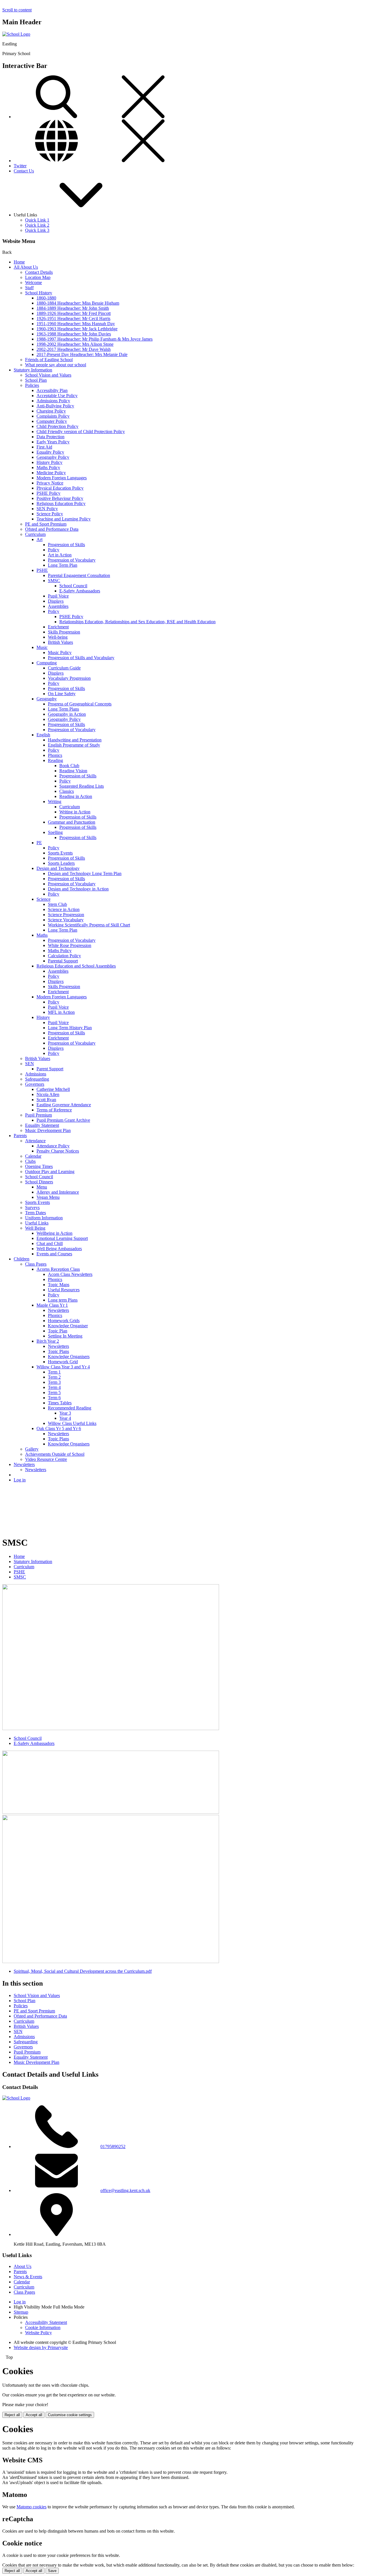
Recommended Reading (70, 1408)
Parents (20, 1136)
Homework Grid (63, 1362)
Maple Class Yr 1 (52, 1305)
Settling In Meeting (65, 1336)
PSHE (42, 570)
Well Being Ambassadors (59, 1249)
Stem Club (57, 904)
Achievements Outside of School (55, 1454)
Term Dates (36, 1213)
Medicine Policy (51, 473)
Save (52, 2571)
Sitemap (21, 2312)
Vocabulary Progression (69, 678)
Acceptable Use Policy (57, 396)
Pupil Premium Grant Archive (63, 1120)
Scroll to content (17, 10)
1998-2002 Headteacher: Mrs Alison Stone (75, 344)
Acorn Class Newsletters (70, 1274)
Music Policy (60, 652)
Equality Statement (42, 1125)
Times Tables (60, 1403)
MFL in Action (61, 1012)
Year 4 (65, 1418)
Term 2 (54, 1377)
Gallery (32, 1449)
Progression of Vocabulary (72, 560)
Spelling (55, 832)
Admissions (36, 1074)
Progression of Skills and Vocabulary (81, 658)
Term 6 (54, 1398)
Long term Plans (63, 1300)
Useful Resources (64, 1290)
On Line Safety (62, 694)
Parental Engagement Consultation (79, 575)
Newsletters (58, 1310)
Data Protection (50, 437)
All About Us (26, 267)
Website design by (41, 2347)
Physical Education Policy (60, 488)
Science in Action (64, 909)
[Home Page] (16, 34)
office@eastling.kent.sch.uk (125, 2190)
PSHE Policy (48, 493)
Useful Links (37, 1223)
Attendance (35, 1141)
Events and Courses (54, 1254)
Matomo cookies (32, 2507)
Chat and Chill (50, 1243)
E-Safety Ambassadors (80, 591)
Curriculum (35, 534)
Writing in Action (75, 812)
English (43, 735)
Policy (54, 550)
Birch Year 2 (48, 1341)
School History (39, 293)
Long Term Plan (63, 565)
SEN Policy (47, 509)
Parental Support (63, 961)
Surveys (32, 1207)
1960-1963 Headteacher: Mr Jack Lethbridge (77, 329)
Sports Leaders (61, 863)
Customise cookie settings (70, 2415)
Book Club (69, 766)
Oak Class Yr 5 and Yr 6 (59, 1428)
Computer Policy (52, 421)
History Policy (49, 462)
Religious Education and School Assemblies (76, 966)
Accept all (34, 2415)
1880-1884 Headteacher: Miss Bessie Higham (78, 303)
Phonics (55, 755)
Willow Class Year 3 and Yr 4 (63, 1367)
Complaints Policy (53, 416)
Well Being (35, 1228)
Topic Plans (58, 1351)
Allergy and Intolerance (58, 1192)
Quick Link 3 (37, 230)
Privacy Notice (50, 483)
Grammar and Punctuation (72, 822)
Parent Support (50, 1069)
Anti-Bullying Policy (55, 406)
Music (42, 647)
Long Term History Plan (70, 1028)
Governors (35, 1084)
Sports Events (60, 853)
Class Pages (36, 1264)
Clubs (30, 1161)
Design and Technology (58, 868)
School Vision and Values (48, 375)
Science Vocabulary (66, 920)
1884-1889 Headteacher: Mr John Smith (73, 308)
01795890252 (113, 2146)
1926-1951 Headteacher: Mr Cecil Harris (73, 318)
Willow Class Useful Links (72, 1423)
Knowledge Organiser (68, 1326)
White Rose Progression (70, 945)
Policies (32, 385)
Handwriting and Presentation (75, 740)
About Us (23, 2266)
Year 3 (65, 1413)
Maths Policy (48, 467)
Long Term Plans (63, 709)
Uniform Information (44, 1218)
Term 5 (54, 1392)
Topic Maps (59, 1285)
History (43, 1017)
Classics (67, 791)
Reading (55, 760)
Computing (47, 663)
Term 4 (54, 1387)
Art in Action (60, 555)
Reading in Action (76, 796)
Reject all (12, 2415)
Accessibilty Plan (52, 390)
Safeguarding (37, 1079)
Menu (42, 1187)
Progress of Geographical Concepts (80, 704)
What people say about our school (56, 365)
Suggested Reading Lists (82, 786)
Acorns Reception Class (58, 1269)
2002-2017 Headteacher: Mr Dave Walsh (74, 349)
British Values (60, 642)
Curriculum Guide (64, 668)
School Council (73, 586)
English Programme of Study (74, 745)
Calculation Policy (64, 956)
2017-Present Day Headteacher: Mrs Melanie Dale (82, 354)
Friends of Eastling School (49, 360)
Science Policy (50, 514)
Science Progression (66, 915)
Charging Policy (51, 411)
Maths (42, 935)
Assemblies (58, 606)
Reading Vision (73, 771)
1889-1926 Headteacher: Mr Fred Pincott (74, 313)
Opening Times (39, 1166)
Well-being (58, 637)
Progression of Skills (66, 545)
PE (39, 843)
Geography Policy (53, 457)
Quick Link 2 (37, 225)
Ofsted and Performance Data (52, 529)
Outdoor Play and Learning (50, 1172)
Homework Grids (64, 1321)
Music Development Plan (48, 1130)
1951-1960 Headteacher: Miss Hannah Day (76, 324)
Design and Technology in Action (78, 889)
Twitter (20, 166)
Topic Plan (58, 1331)
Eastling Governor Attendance (64, 1105)
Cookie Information (43, 2327)
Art (39, 539)
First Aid (44, 447)
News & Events (28, 2277)
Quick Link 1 (37, 220)
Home (19, 262)
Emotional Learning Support (62, 1238)
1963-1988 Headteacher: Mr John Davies (74, 334)
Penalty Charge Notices (58, 1151)
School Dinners (39, 1182)
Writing (55, 802)
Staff (29, 288)
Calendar (33, 1156)
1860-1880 (46, 298)
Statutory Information (33, 370)
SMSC (54, 581)
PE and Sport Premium (46, 524)
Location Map (38, 277)
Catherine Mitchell (53, 1089)
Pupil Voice (58, 596)
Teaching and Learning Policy (64, 519)
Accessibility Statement (46, 2322)
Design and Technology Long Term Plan (85, 873)
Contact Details (39, 272)
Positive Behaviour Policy (60, 498)
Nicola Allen (48, 1094)
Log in (20, 1480)
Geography (47, 699)
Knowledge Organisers (69, 1357)
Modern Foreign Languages (62, 478)
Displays (56, 601)
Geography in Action (67, 714)
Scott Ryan (46, 1100)
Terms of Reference (54, 1110)
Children (22, 1259)
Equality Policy (50, 452)
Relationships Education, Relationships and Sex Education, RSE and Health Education (137, 622)
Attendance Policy (53, 1146)
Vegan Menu (48, 1197)
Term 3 (54, 1382)
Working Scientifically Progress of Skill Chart (89, 925)
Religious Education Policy (61, 503)
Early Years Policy (53, 442)
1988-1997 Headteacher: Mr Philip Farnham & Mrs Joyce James (95, 339)
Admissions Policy (53, 401)
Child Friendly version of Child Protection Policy (81, 432)
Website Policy (38, 2333)
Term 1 (54, 1372)
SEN (30, 1064)
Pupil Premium (38, 1115)
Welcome (34, 282)
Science (43, 899)
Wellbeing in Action (54, 1233)
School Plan (36, 380)
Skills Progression (64, 632)
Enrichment (58, 627)
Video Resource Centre (46, 1459)
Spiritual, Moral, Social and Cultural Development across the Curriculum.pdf (83, 1971)
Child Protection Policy (57, 426)
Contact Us (24, 171)
